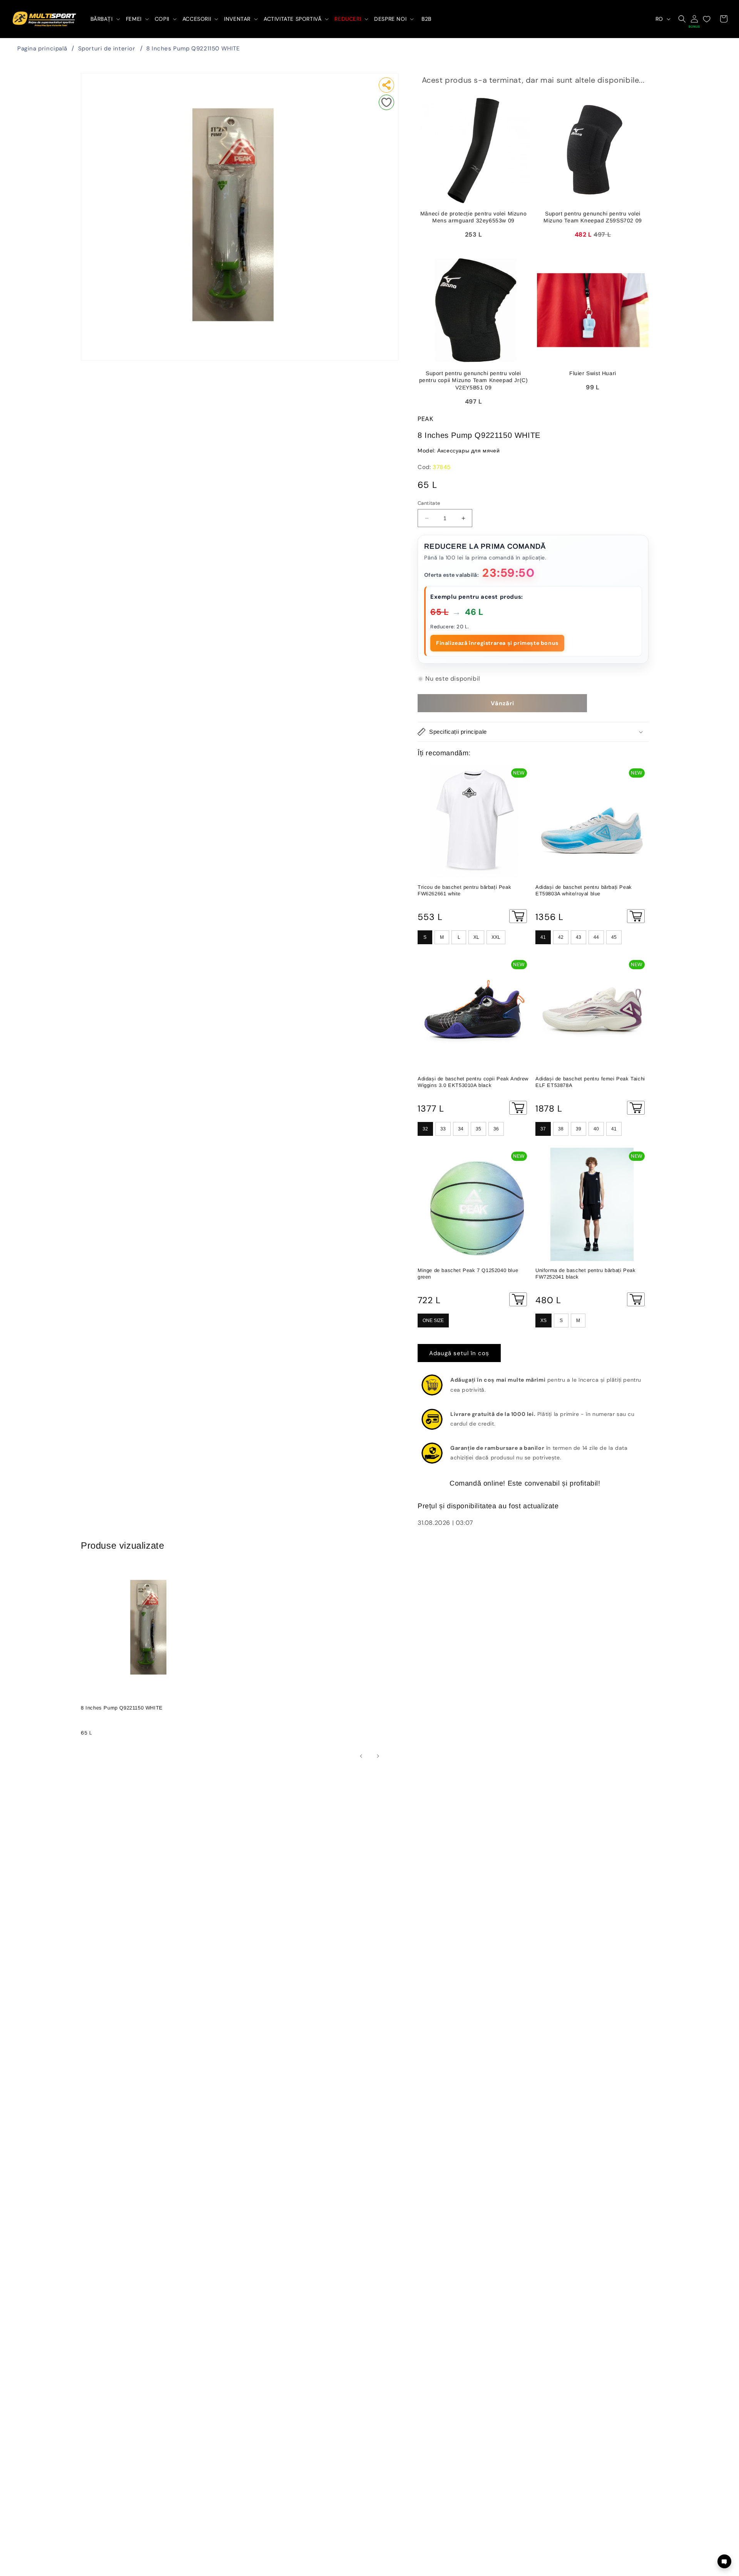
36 (496, 1129)
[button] (104, 19)
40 (596, 1129)
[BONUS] (694, 19)
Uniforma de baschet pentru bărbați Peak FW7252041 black (585, 1274)
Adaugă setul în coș (459, 1353)
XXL (496, 937)
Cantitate (429, 503)
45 (614, 937)
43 (578, 937)
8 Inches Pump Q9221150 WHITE (193, 48)
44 (596, 937)
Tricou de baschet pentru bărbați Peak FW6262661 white (464, 890)
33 (443, 1129)
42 (561, 937)
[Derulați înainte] (378, 1756)
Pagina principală (42, 48)
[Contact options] (724, 2561)
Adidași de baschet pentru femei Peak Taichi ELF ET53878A (590, 1082)
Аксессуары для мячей (468, 451)
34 (461, 1129)
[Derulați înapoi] (361, 1756)
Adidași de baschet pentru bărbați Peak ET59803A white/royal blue (584, 890)
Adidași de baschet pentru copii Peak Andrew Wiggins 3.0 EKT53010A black (473, 1082)
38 (561, 1129)
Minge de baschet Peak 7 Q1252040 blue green (468, 1274)
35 (478, 1129)
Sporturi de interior (107, 48)
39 (578, 1129)
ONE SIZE (433, 1321)
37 (543, 1129)
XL (476, 937)
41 (543, 937)
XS (543, 1321)
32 (425, 1129)
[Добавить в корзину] (518, 916)
